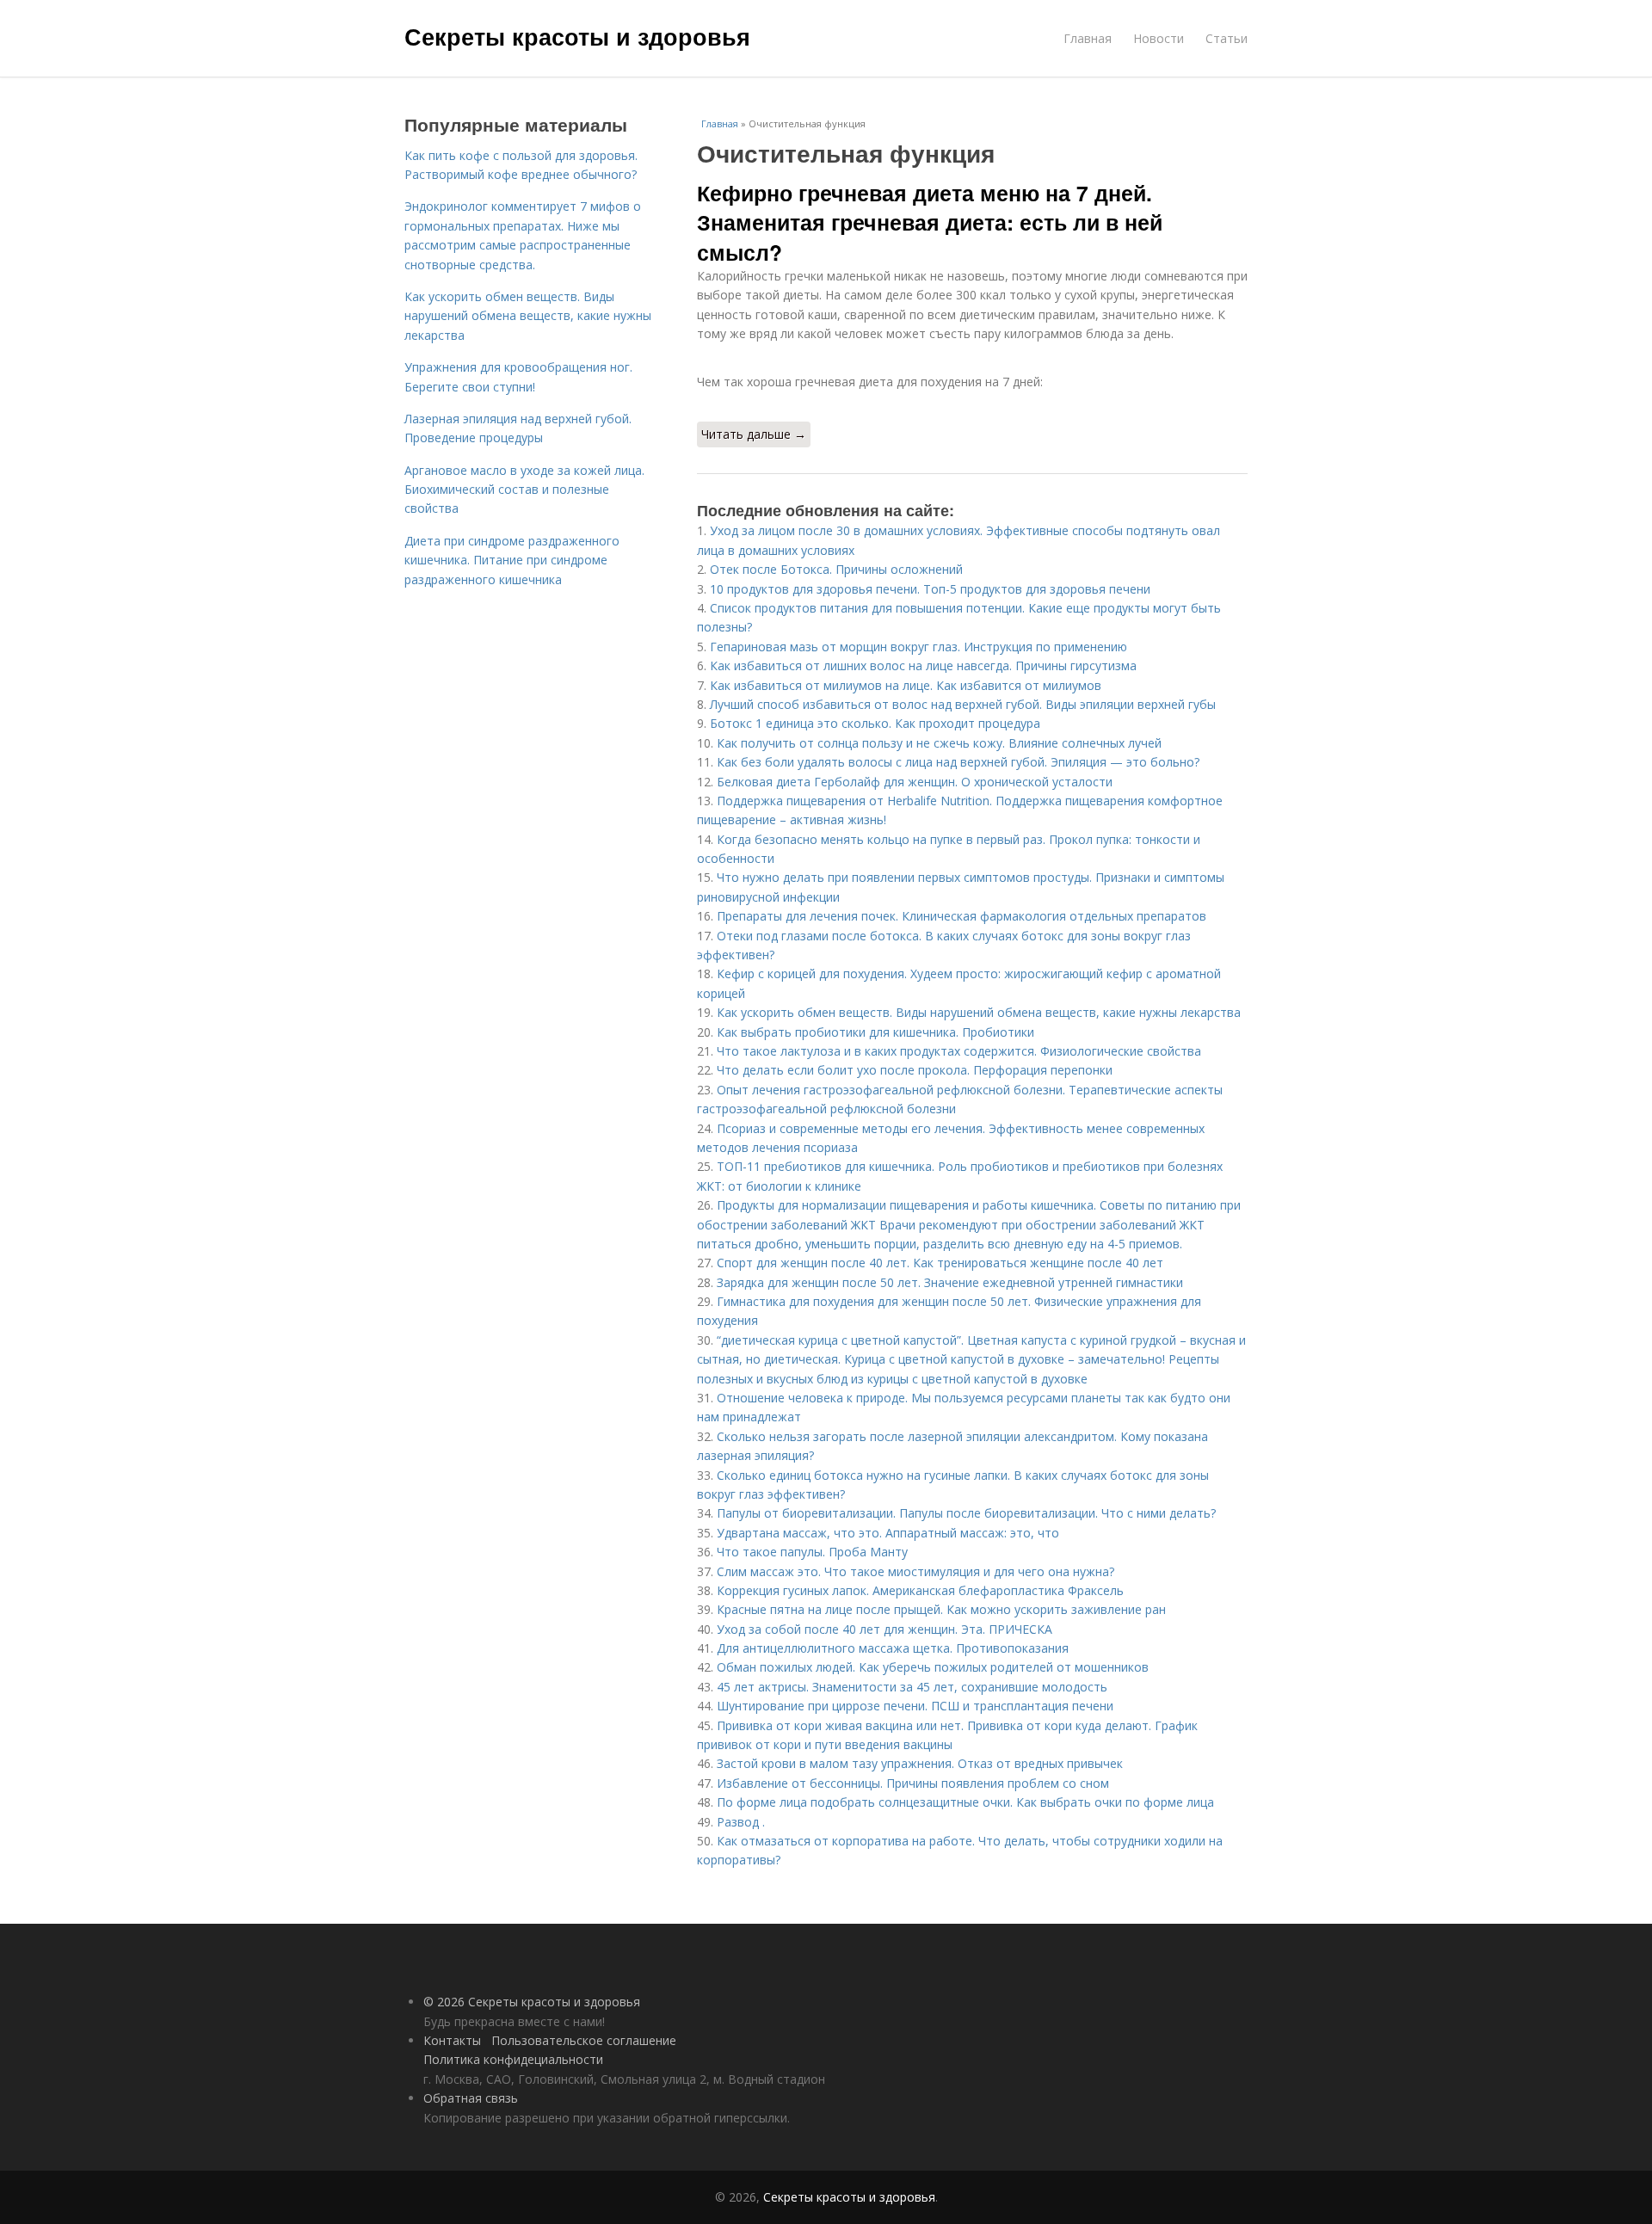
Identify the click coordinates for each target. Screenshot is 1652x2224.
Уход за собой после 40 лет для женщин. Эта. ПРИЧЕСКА (885, 1629)
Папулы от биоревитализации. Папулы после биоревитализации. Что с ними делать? (966, 1513)
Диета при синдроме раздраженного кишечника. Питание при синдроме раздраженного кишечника (512, 560)
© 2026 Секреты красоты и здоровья (532, 2002)
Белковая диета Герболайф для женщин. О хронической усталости (915, 782)
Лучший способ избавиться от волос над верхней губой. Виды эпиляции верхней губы (963, 704)
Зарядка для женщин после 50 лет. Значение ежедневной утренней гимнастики (950, 1282)
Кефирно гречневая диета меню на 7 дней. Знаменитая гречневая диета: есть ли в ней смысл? (930, 222)
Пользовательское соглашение (584, 2040)
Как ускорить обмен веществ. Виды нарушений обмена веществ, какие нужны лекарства (979, 1012)
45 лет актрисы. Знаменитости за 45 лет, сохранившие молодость (912, 1687)
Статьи (1227, 38)
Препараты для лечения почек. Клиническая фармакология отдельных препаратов (962, 916)
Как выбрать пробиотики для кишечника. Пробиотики (875, 1032)
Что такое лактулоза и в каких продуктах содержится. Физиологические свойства (959, 1051)
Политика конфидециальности (513, 2059)
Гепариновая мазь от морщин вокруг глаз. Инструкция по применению (918, 647)
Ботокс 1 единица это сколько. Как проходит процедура (875, 723)
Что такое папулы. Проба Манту (812, 1552)
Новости (1159, 38)
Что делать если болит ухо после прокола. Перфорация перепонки (915, 1070)
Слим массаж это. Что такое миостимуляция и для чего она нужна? (915, 1571)
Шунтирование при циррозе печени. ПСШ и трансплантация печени (915, 1706)
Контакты (452, 2040)
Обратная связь (471, 2098)
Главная (1088, 38)
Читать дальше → (754, 434)
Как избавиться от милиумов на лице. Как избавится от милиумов (906, 685)
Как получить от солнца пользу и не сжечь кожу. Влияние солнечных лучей (939, 743)
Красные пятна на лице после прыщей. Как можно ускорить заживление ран (941, 1609)
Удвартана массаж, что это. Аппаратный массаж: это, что (888, 1533)
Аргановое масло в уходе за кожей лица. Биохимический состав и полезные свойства (524, 490)
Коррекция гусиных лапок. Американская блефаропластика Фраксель (920, 1590)
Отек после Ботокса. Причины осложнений (836, 569)
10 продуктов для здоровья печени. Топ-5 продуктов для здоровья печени (930, 589)
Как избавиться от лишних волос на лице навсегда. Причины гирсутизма (923, 665)
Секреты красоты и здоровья (577, 36)
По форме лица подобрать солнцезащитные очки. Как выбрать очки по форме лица (965, 1802)
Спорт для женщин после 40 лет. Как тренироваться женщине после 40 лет (940, 1263)
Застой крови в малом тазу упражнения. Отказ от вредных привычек (920, 1763)
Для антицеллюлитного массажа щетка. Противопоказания (893, 1648)
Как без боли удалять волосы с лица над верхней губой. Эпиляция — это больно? (958, 762)
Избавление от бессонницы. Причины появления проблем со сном (913, 1783)
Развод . (741, 1822)
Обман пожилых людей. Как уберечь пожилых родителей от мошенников (933, 1667)
